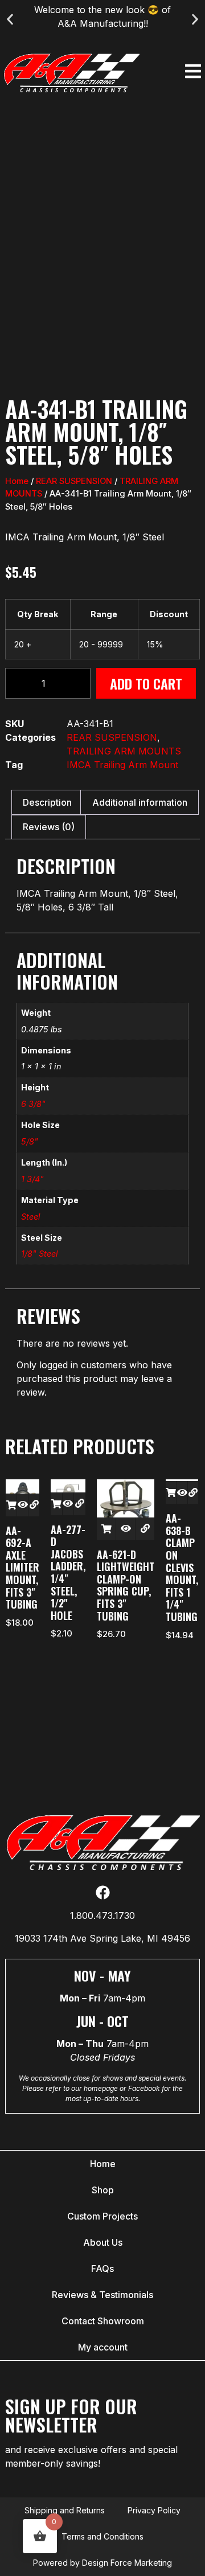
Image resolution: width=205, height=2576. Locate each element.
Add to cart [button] (11, 1505)
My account (103, 2347)
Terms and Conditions (102, 2536)
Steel (30, 1217)
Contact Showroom (103, 2321)
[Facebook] (103, 1892)
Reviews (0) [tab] (49, 827)
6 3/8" (33, 1104)
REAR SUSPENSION (74, 481)
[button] (10, 20)
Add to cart (146, 683)
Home (17, 481)
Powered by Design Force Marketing (102, 2563)
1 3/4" (32, 1179)
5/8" (30, 1141)
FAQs (102, 2269)
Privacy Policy (154, 2510)
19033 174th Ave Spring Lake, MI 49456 (102, 1938)
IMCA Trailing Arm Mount (122, 765)
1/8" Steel (39, 1254)
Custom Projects (102, 2216)
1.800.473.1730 (102, 1915)
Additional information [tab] (140, 802)
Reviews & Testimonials (102, 2295)
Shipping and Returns (65, 2510)
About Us (103, 2242)
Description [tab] (47, 802)
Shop (103, 2190)
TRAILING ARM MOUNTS (124, 751)
